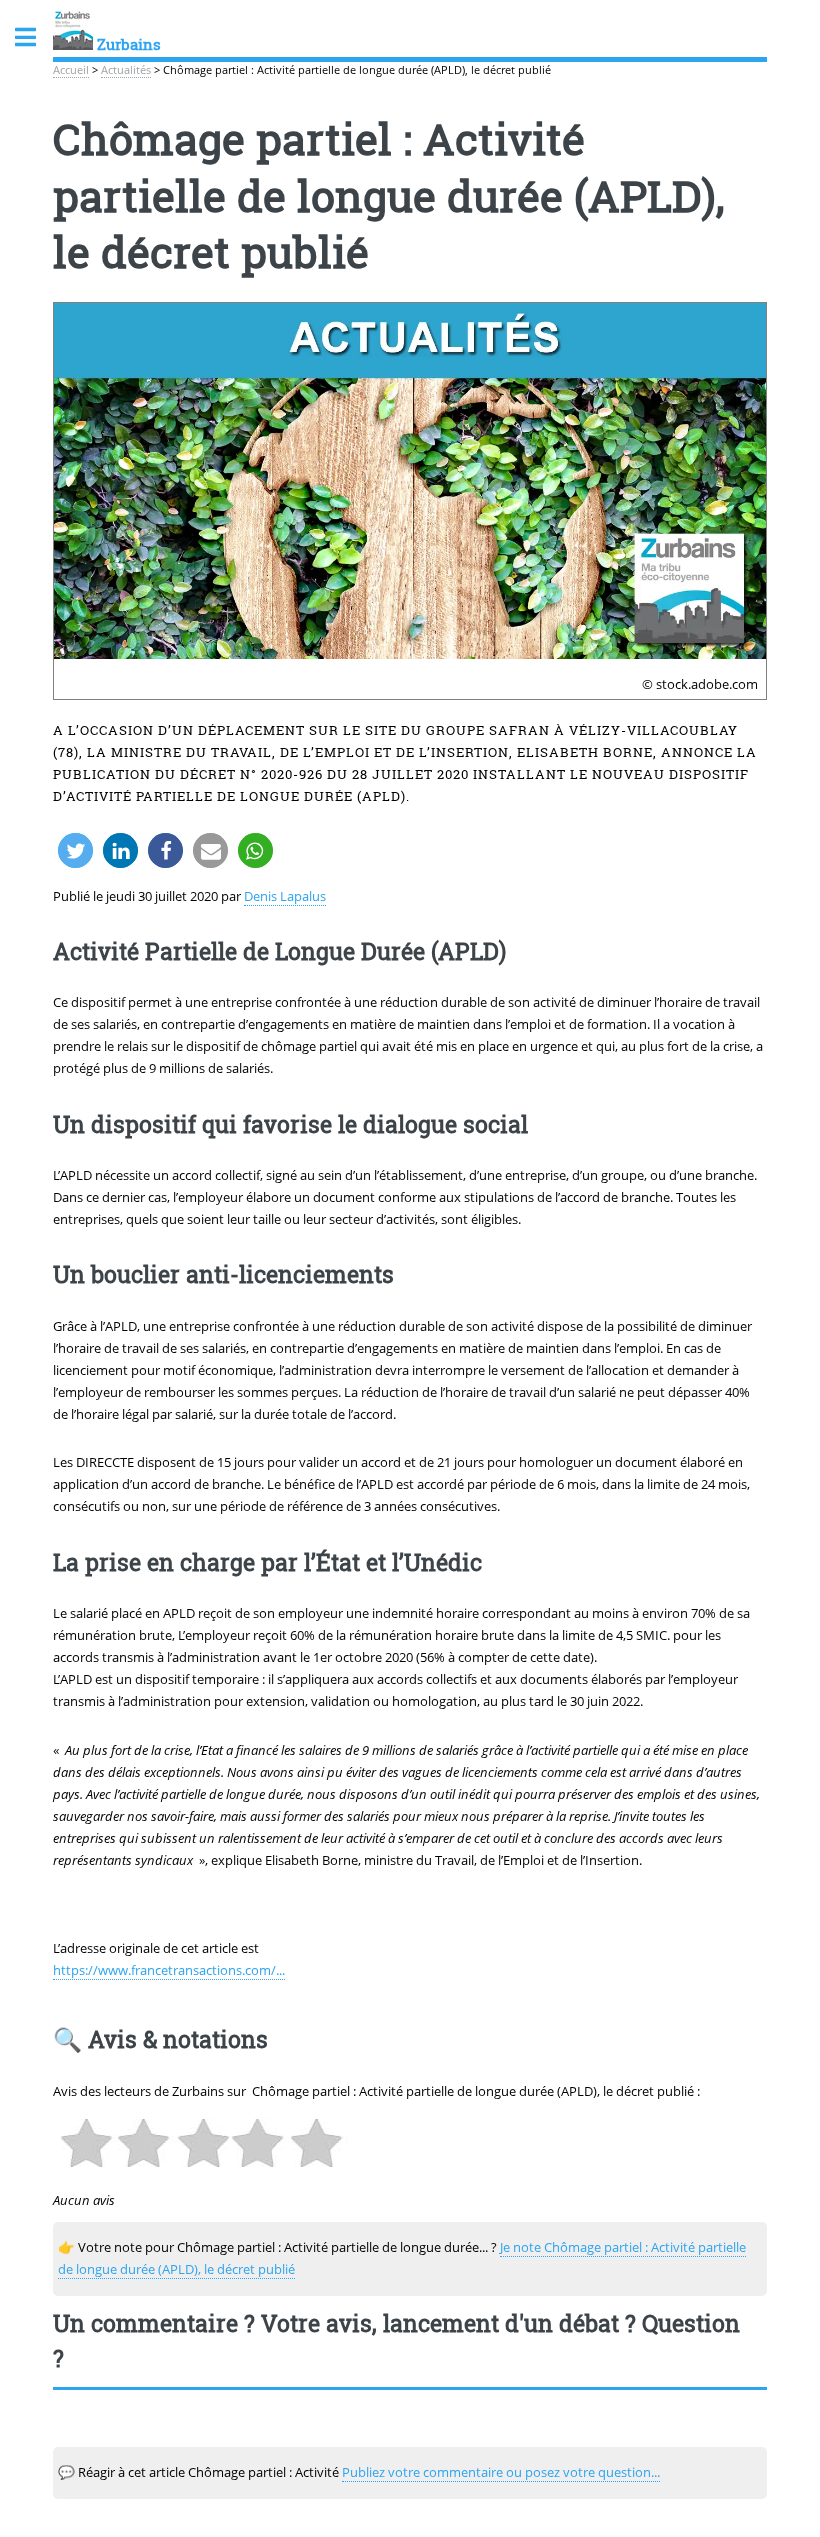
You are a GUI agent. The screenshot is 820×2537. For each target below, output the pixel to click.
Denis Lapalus (285, 896)
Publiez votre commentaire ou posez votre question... (501, 2472)
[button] (75, 850)
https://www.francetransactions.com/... (169, 1970)
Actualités (126, 70)
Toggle (36, 37)
